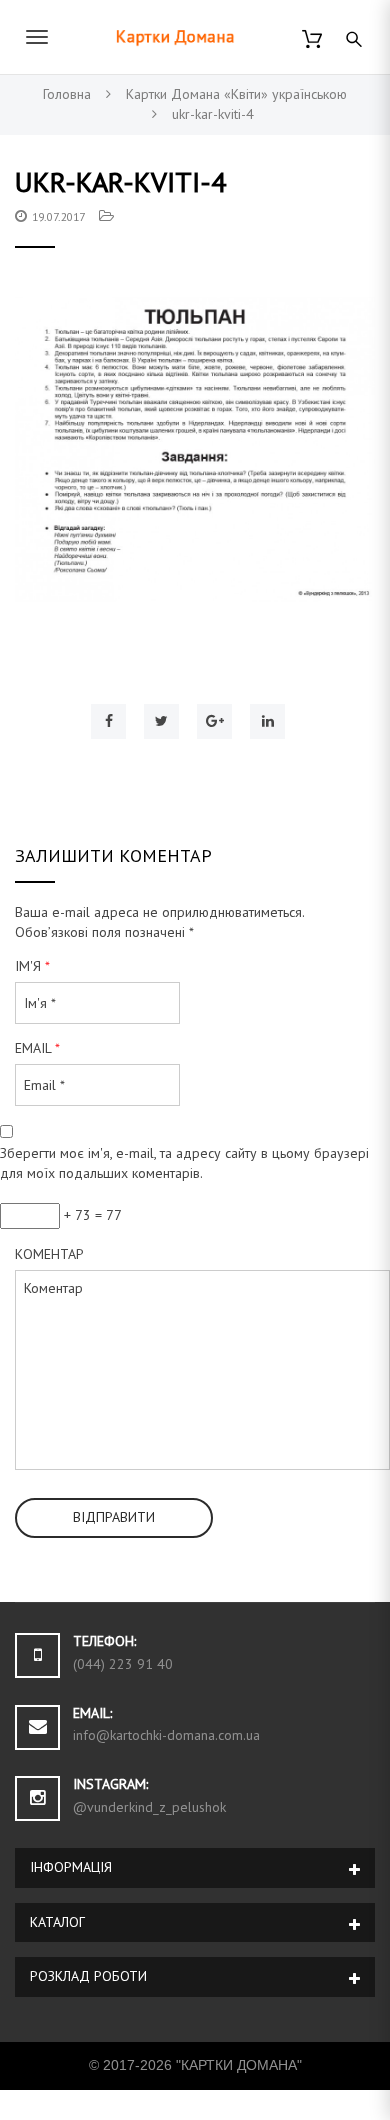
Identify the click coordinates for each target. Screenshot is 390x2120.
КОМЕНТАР (49, 1254)
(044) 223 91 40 (123, 1664)
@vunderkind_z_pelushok (149, 1807)
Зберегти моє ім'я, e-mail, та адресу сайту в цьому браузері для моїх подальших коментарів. (184, 1163)
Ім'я (32, 966)
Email (37, 1048)
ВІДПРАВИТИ (114, 1517)
